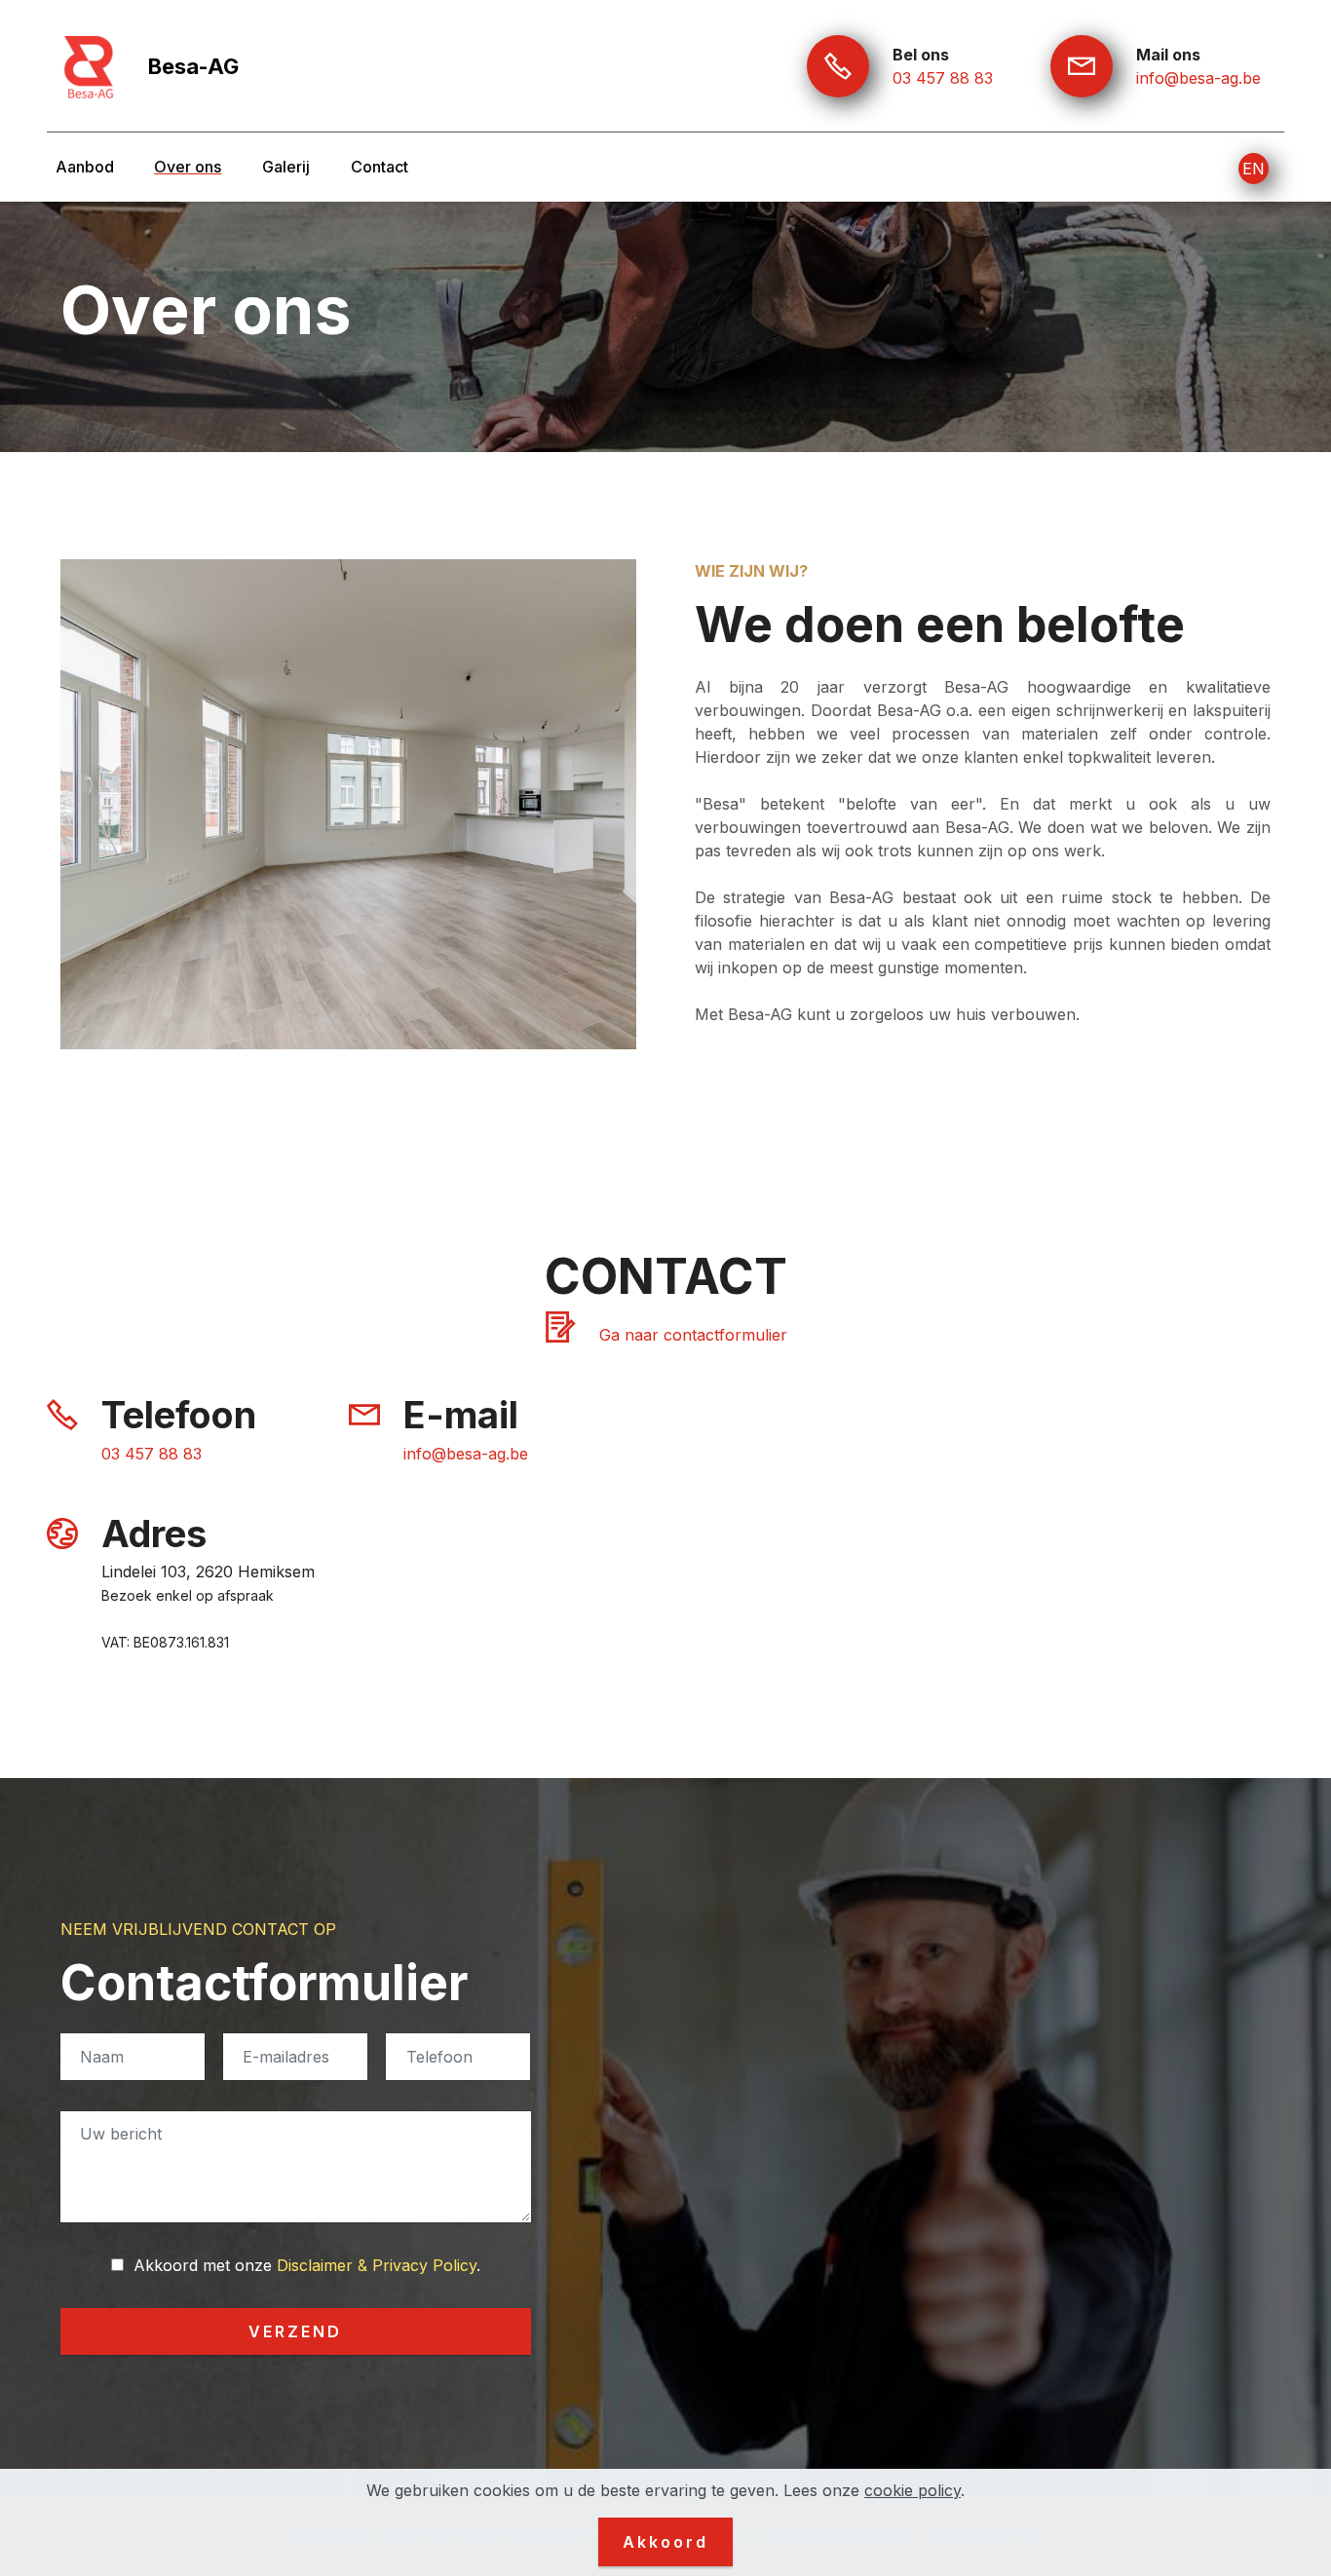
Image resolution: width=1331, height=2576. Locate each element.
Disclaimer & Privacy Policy (377, 2265)
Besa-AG (193, 66)
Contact (380, 167)
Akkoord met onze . (304, 2265)
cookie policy (913, 2490)
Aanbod (85, 167)
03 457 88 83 (943, 78)
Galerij (286, 167)
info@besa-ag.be (1198, 78)
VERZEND (295, 2331)
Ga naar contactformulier (693, 1335)
